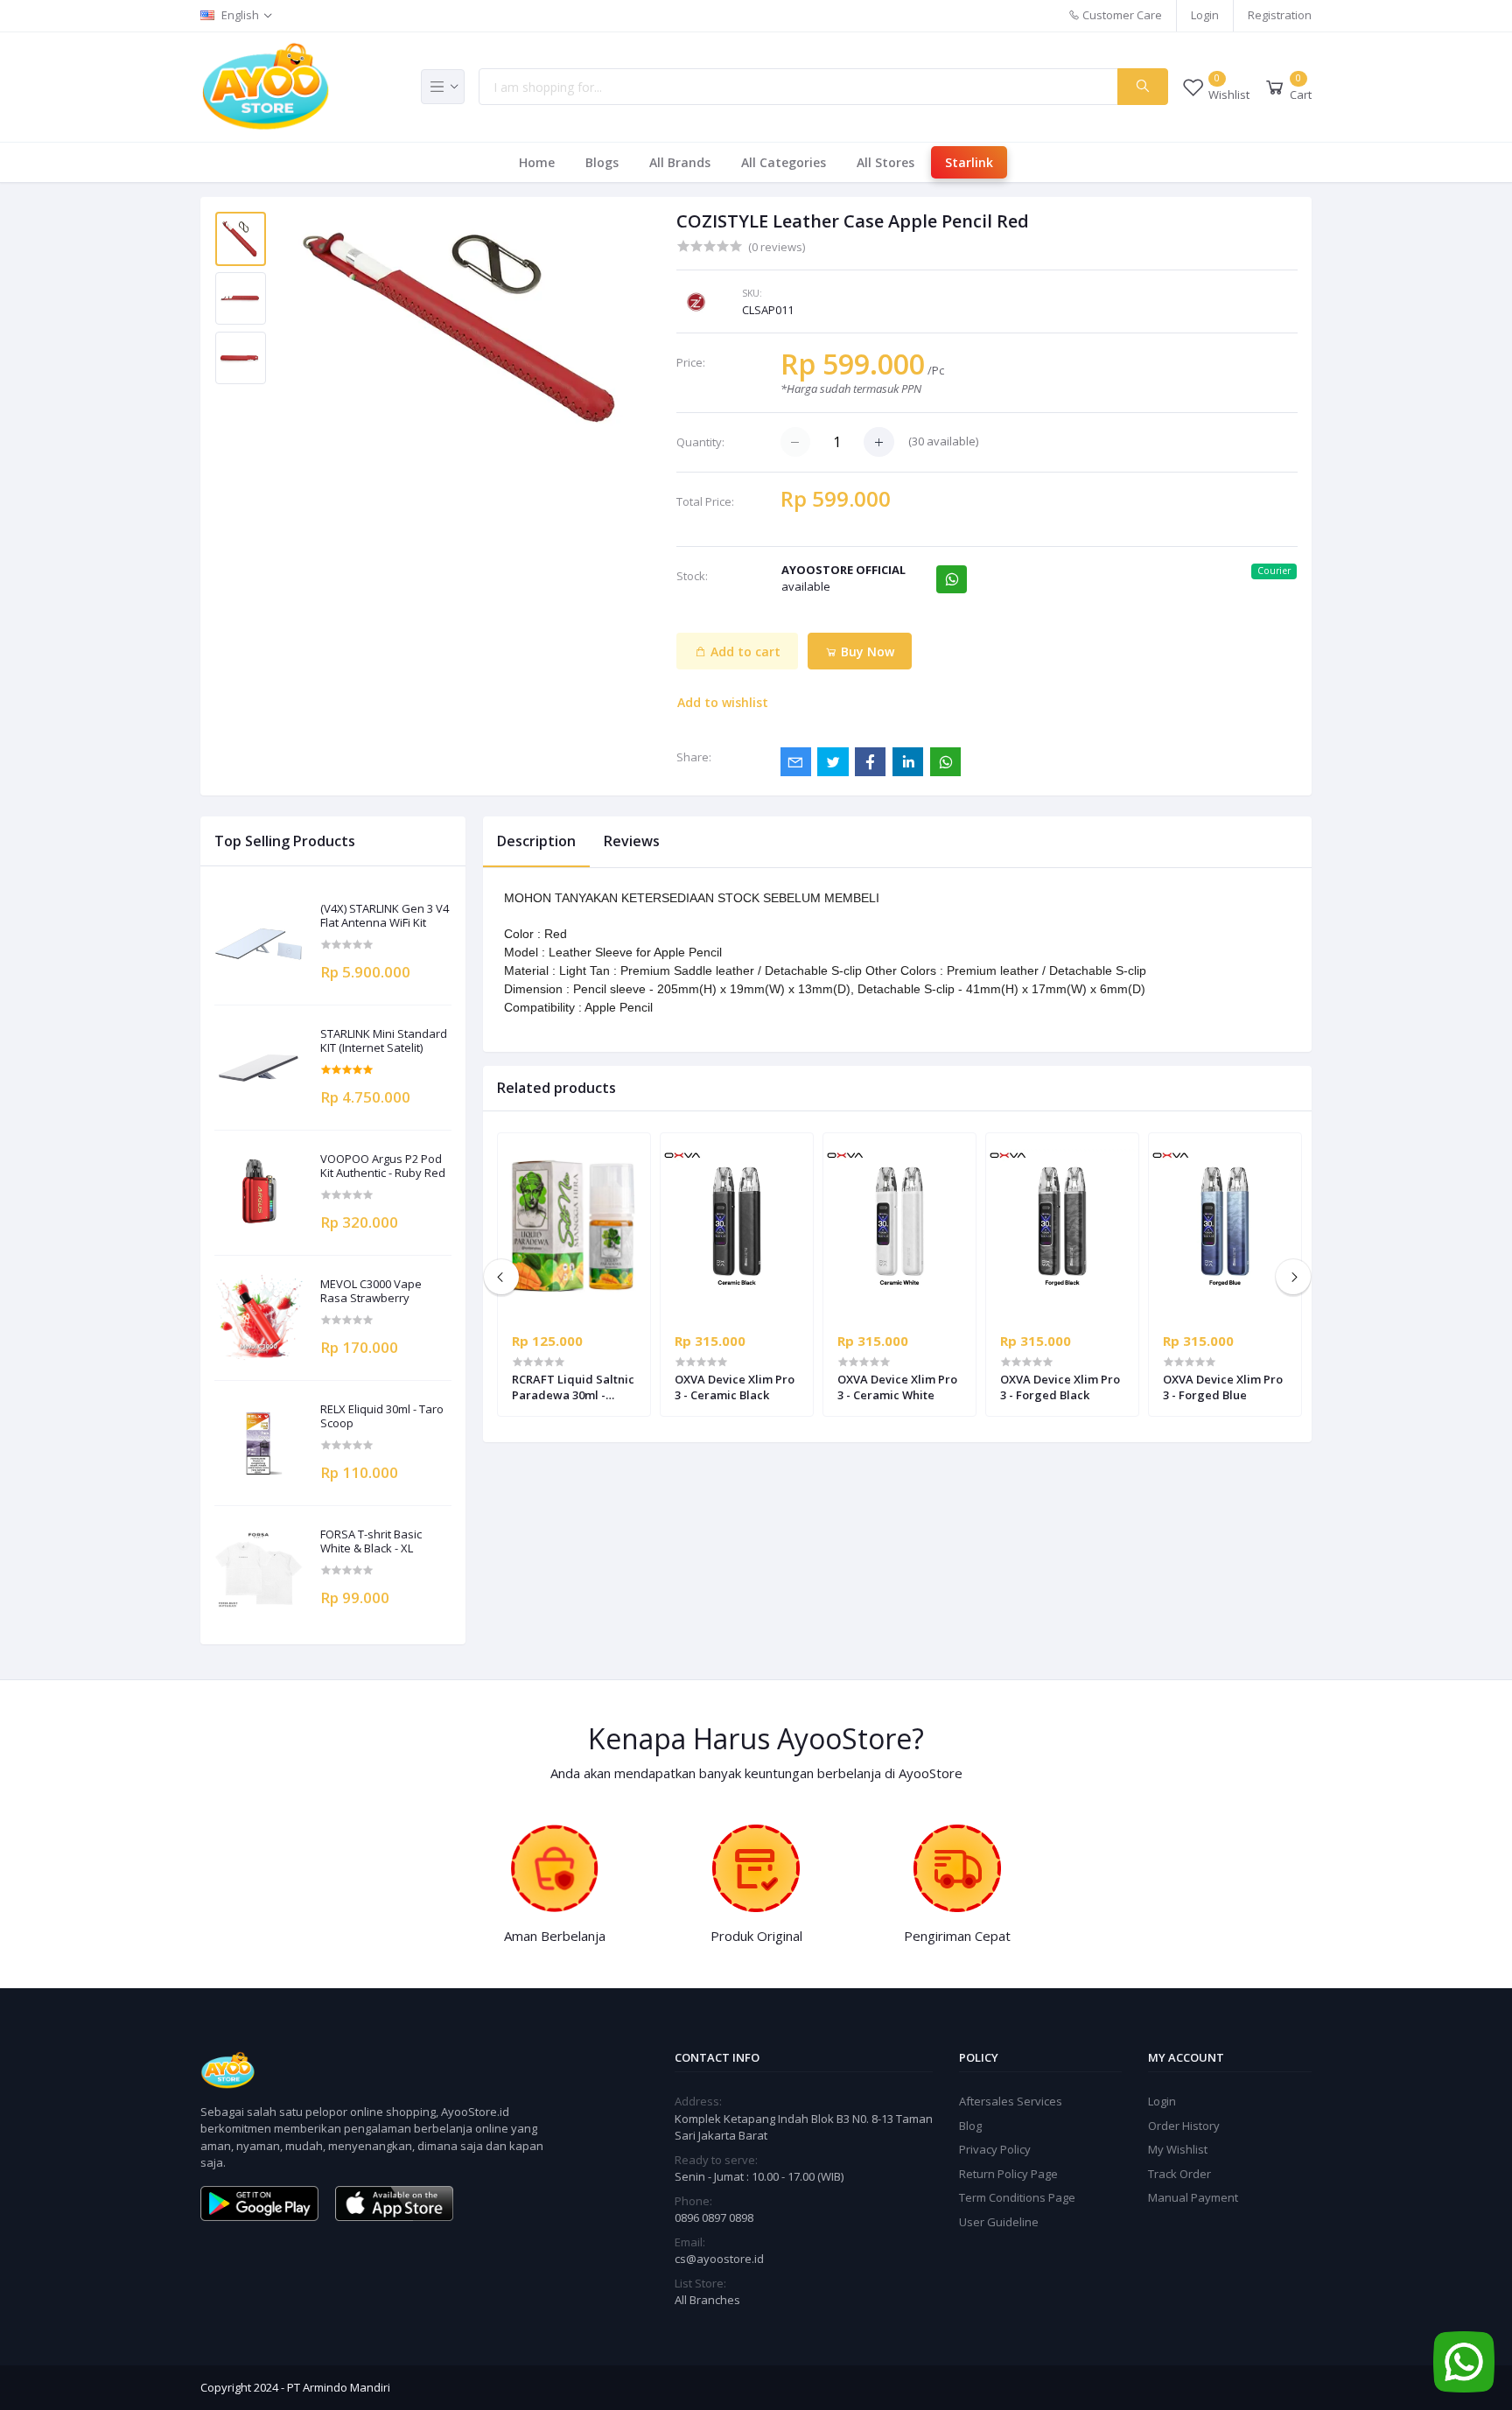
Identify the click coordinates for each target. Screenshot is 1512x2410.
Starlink (969, 162)
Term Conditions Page (1017, 2197)
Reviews (632, 841)
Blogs (602, 162)
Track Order (1179, 2174)
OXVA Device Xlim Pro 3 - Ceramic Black (735, 1387)
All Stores (885, 162)
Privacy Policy (995, 2149)
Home (537, 162)
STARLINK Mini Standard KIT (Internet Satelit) (384, 1041)
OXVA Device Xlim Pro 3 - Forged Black (1060, 1387)
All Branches (707, 2300)
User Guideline (999, 2222)
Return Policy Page (1008, 2174)
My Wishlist (1178, 2149)
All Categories (784, 162)
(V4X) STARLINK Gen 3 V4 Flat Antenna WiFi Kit (385, 916)
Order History (1184, 2126)
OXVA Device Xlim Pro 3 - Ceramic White (897, 1387)
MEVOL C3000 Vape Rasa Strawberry (371, 1291)
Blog (970, 2126)
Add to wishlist (723, 702)
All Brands (680, 162)
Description (536, 841)
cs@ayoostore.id (719, 2259)
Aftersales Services (1011, 2101)
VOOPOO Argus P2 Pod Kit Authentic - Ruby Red (383, 1166)
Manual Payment (1193, 2197)
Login (1205, 15)
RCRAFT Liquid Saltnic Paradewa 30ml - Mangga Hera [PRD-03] (573, 1387)
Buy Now (866, 652)
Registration (1280, 15)
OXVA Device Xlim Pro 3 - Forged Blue (1223, 1387)
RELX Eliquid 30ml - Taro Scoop (382, 1416)
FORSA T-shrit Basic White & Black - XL (371, 1541)
